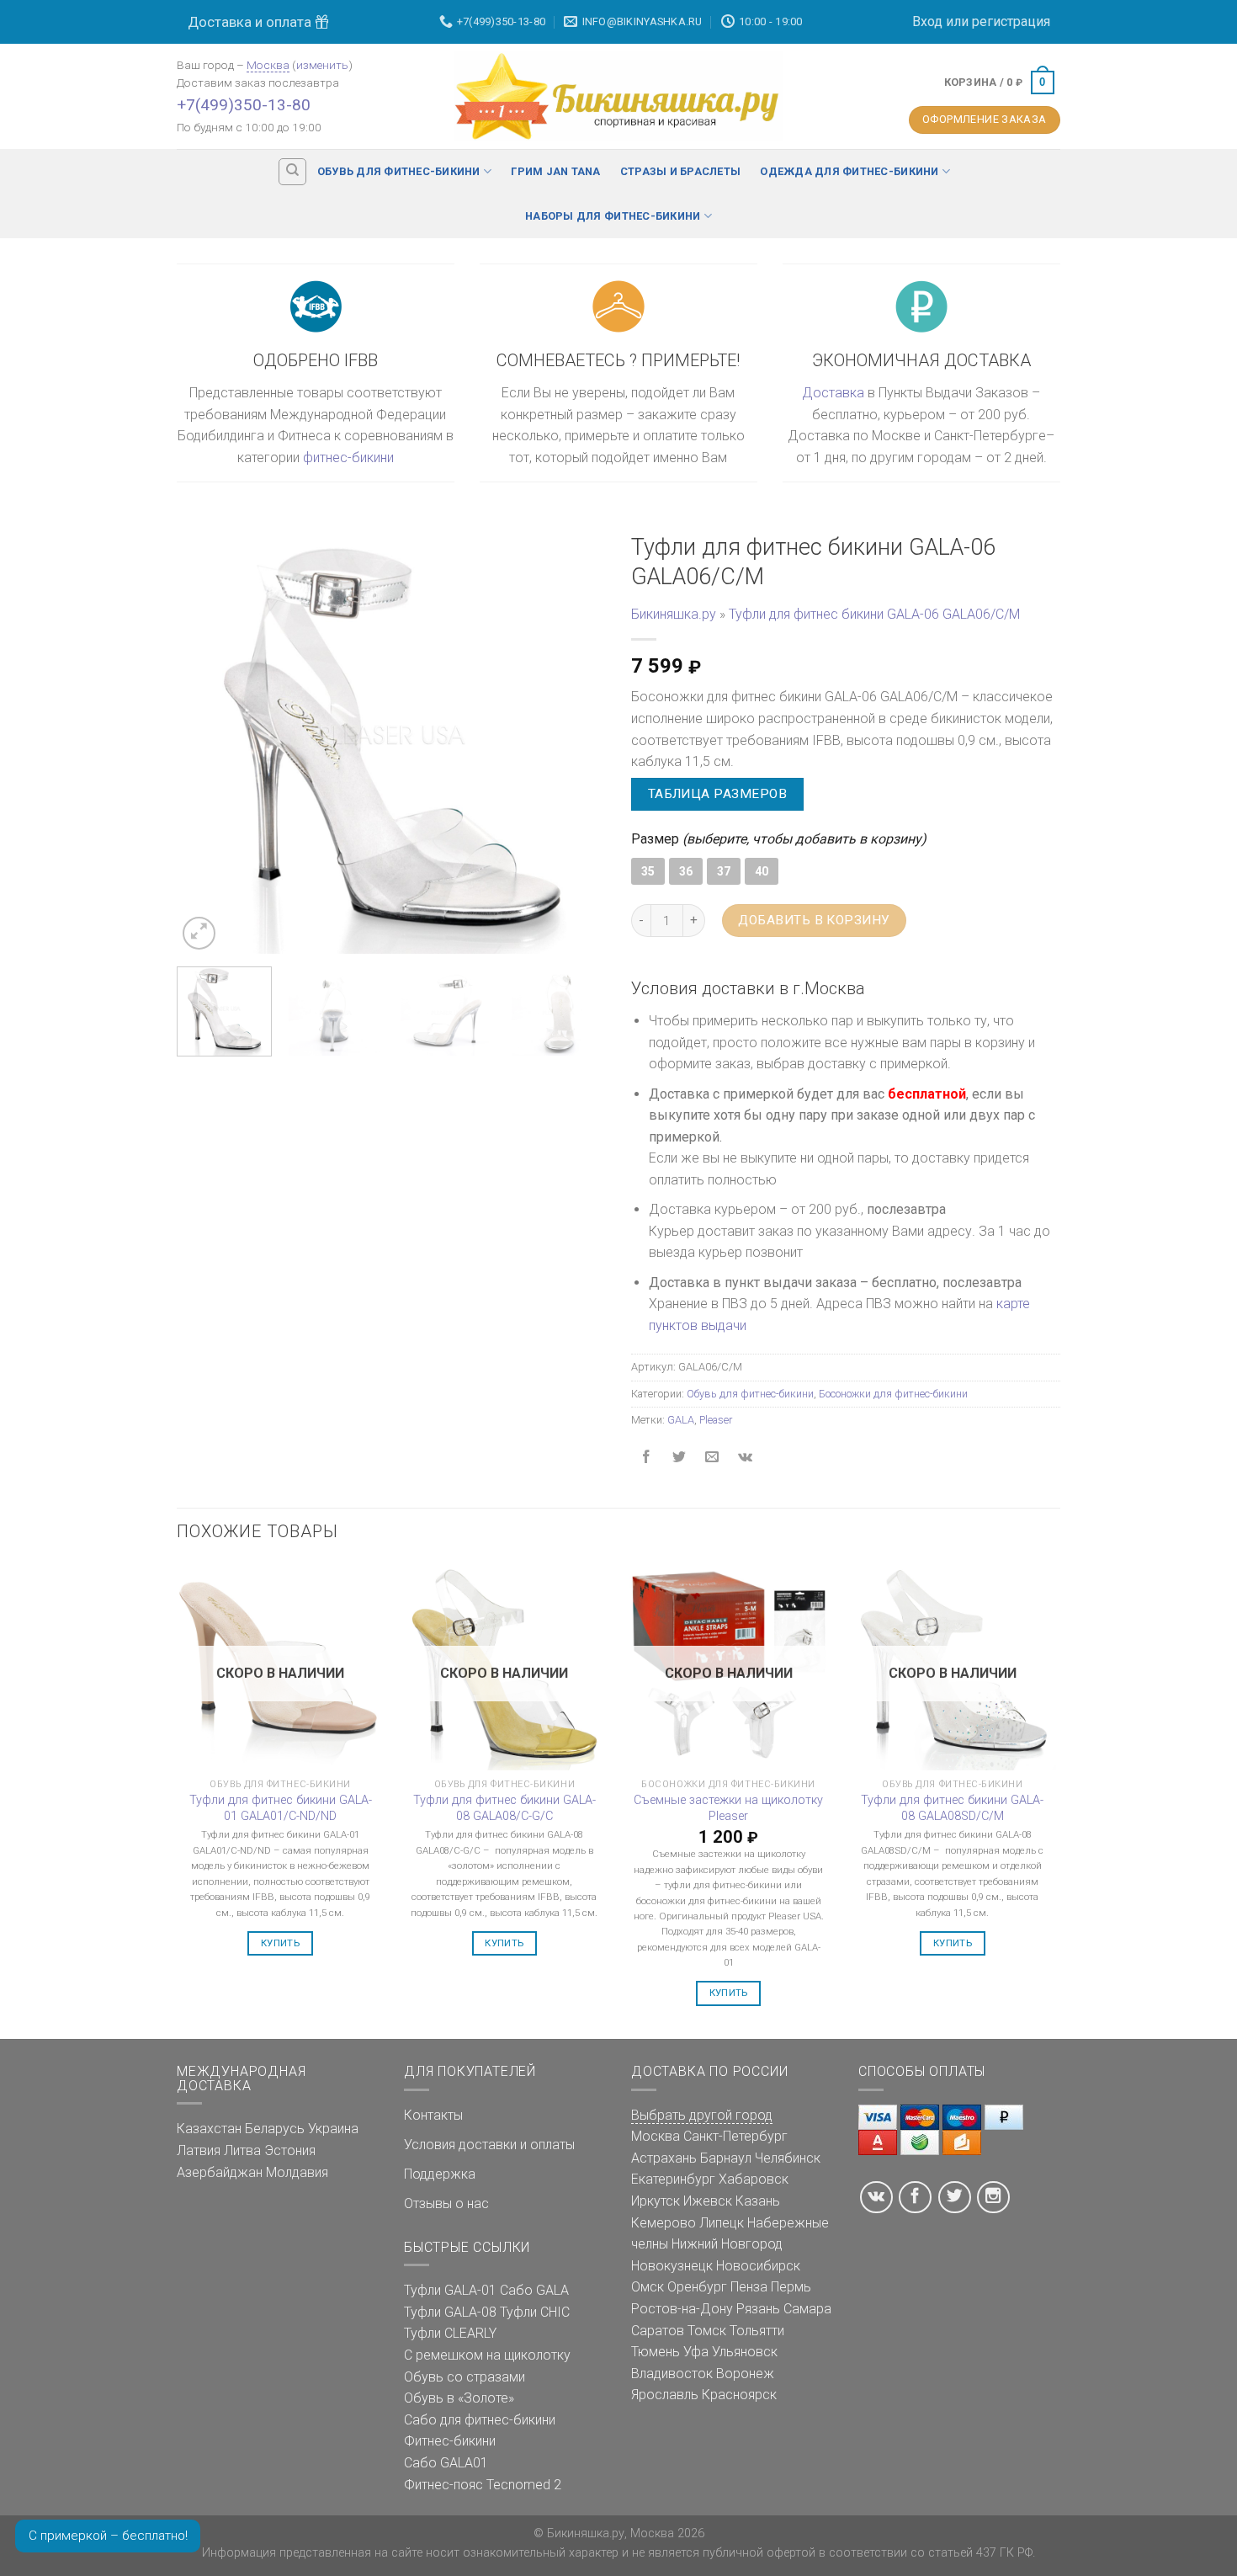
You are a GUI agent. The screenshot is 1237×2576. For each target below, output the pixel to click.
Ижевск (708, 2201)
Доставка (833, 393)
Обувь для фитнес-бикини (399, 171)
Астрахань (664, 2158)
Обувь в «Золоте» (459, 2398)
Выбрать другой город (702, 2115)
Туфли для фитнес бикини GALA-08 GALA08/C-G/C (504, 1808)
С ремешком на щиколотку (487, 2355)
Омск (648, 2287)
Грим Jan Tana (555, 171)
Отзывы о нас (446, 2203)
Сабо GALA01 (446, 2463)
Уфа (696, 2352)
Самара (807, 2309)
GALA (681, 1420)
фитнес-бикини (348, 458)
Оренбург (697, 2287)
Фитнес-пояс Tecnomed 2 (483, 2485)
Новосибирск (758, 2266)
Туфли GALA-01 (450, 2290)
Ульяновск (745, 2352)
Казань (758, 2201)
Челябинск (788, 2158)
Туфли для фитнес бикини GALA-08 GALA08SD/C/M (952, 1808)
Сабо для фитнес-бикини (480, 2420)
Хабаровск (754, 2179)
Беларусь (275, 2129)
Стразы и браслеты (680, 171)
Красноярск (739, 2395)
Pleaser (716, 1420)
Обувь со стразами (465, 2377)
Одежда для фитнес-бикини (849, 171)
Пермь (791, 2287)
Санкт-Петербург (735, 2136)
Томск (707, 2331)
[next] (576, 739)
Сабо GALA (534, 2290)
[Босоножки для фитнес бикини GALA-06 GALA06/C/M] (391, 738)
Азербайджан (220, 2172)
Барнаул (726, 2158)
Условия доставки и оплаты (489, 2145)
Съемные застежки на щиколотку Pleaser (728, 1808)
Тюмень (656, 2352)
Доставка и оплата (251, 22)
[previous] (206, 739)
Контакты (433, 2115)
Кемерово (664, 2223)
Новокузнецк (672, 2266)
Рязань (758, 2309)
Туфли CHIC (535, 2312)
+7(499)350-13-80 (244, 105)
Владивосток (672, 2374)
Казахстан (209, 2129)
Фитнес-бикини (450, 2441)
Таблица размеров (717, 794)
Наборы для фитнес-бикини (613, 216)
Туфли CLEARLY (450, 2333)
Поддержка (440, 2174)
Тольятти (757, 2331)
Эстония (290, 2150)
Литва (242, 2150)
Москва (268, 65)
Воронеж (745, 2374)
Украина (333, 2129)
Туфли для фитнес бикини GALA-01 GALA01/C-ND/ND (281, 1808)
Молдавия (297, 2172)
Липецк (722, 2223)
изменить (322, 65)
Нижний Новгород (727, 2244)
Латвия (199, 2150)
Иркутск (656, 2201)
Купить (280, 1943)
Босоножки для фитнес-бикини (893, 1394)
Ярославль (665, 2395)
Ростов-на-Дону (682, 2309)
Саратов (658, 2331)
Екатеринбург (673, 2179)
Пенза (749, 2287)
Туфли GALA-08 (450, 2312)
